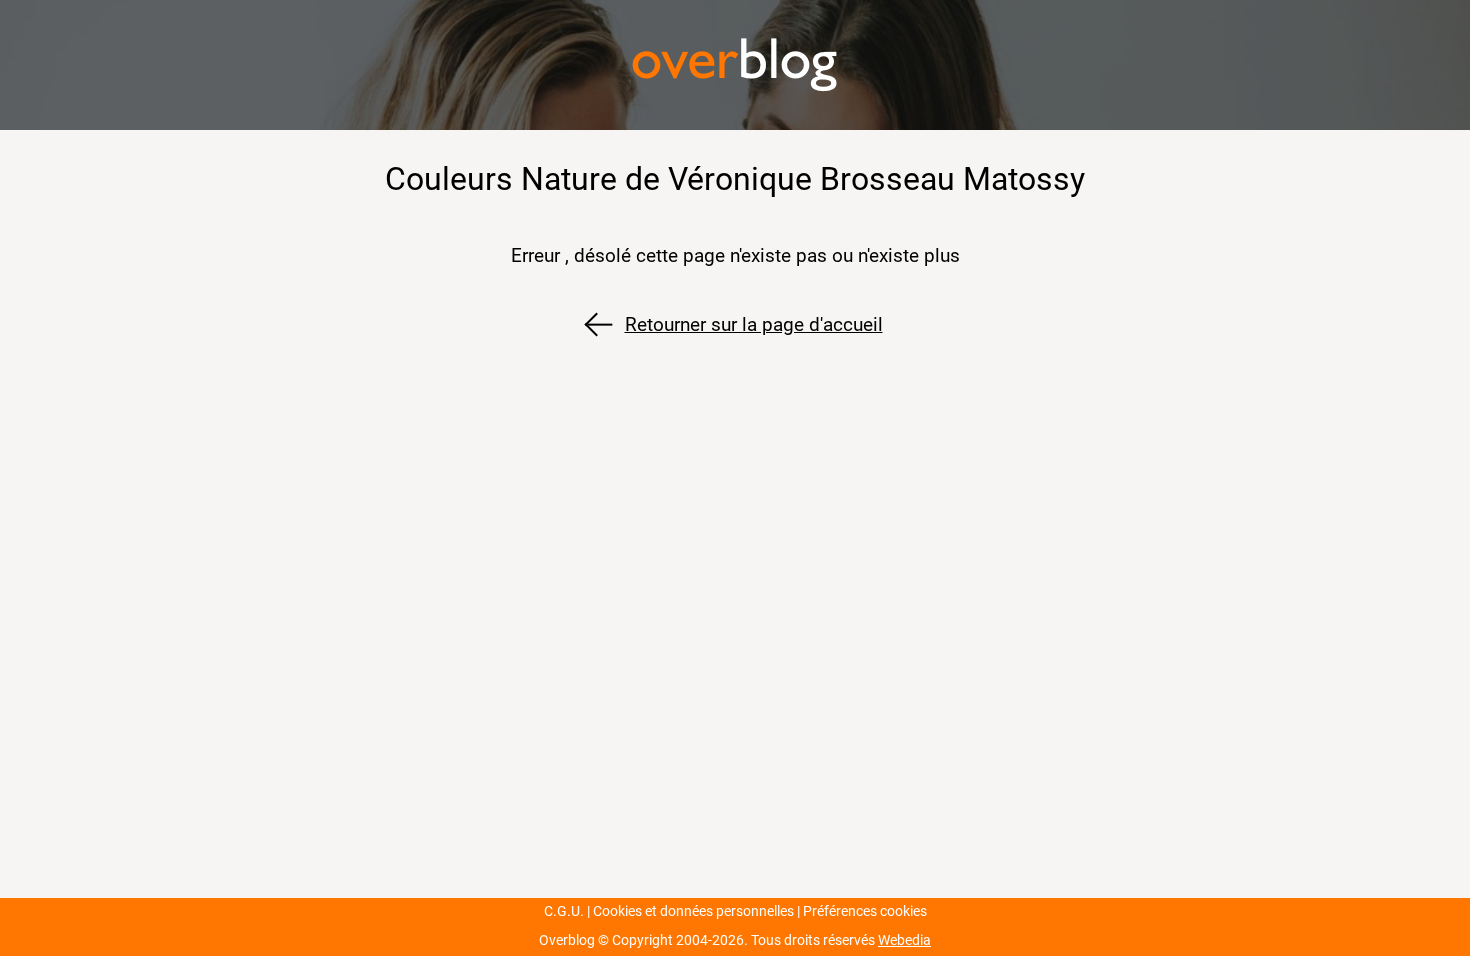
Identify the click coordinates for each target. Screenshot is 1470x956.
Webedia (904, 940)
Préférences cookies (865, 911)
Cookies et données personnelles (693, 911)
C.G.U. (564, 911)
